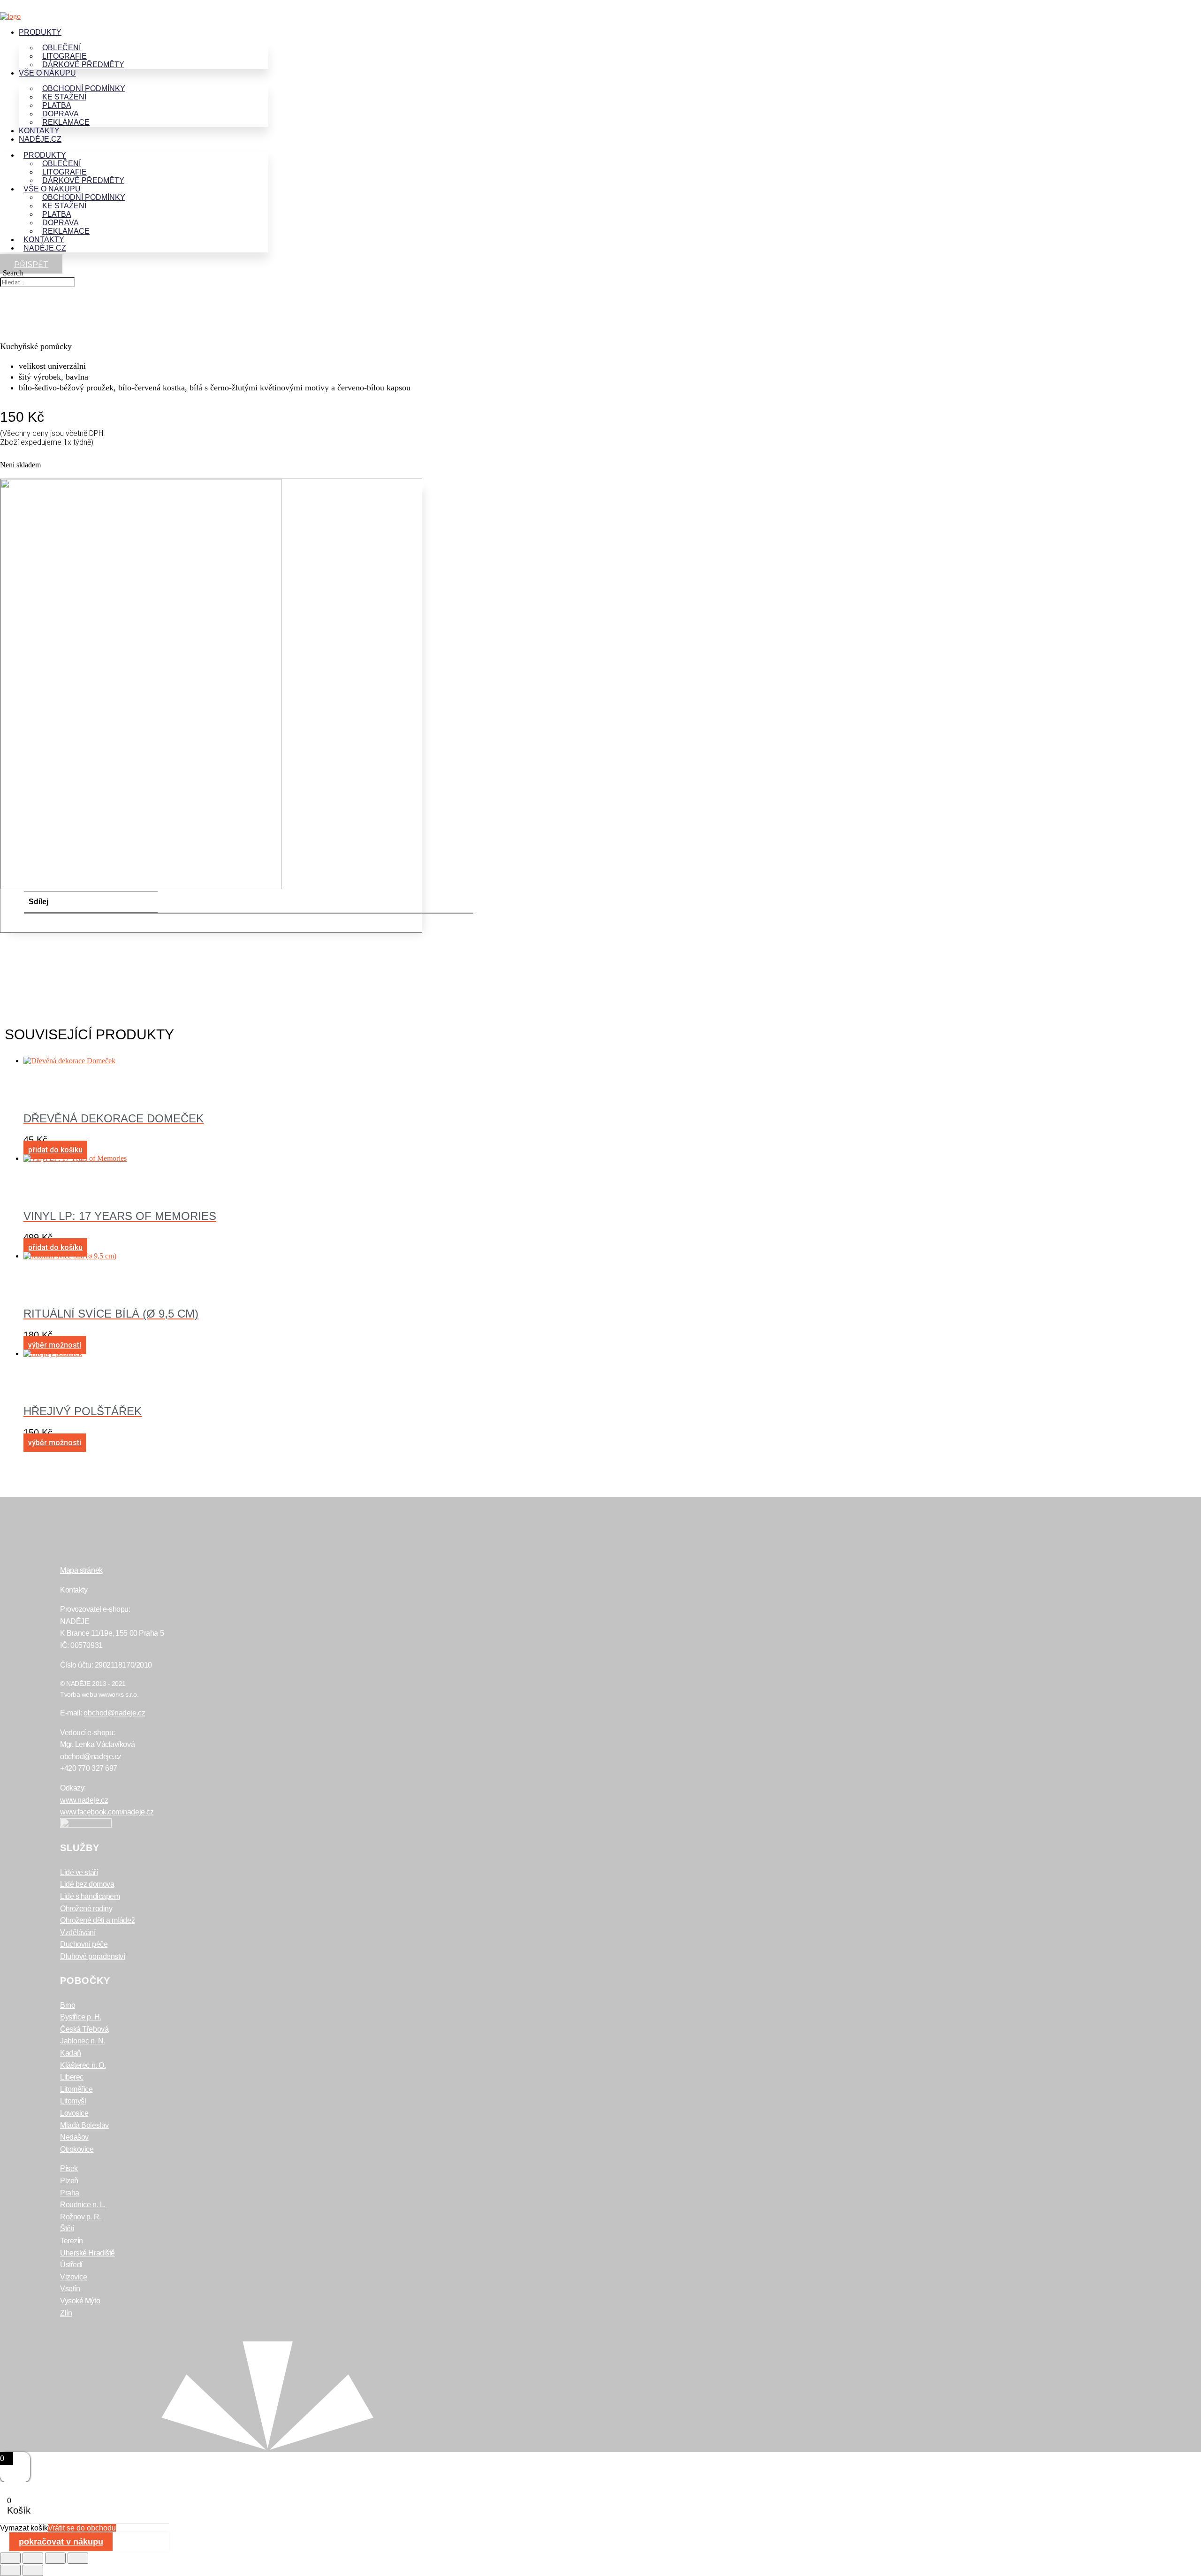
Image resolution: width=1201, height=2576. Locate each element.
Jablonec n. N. (83, 2041)
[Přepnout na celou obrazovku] (33, 2558)
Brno (68, 2005)
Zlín (66, 2313)
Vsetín (70, 2289)
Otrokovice (77, 2149)
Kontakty (39, 131)
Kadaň (71, 2053)
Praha (70, 2193)
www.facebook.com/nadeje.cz (107, 1812)
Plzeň (69, 2181)
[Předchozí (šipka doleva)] (10, 2570)
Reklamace (66, 122)
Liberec (72, 2077)
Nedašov (74, 2137)
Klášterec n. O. (83, 2065)
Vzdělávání (78, 1932)
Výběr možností (55, 1345)
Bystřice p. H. (81, 2017)
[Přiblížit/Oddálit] (10, 2558)
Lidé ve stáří (79, 1872)
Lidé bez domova (87, 1884)
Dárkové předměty (83, 65)
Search (13, 273)
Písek (69, 2168)
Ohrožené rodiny (86, 1909)
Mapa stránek (81, 1570)
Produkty (40, 32)
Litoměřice (76, 2089)
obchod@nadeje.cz (114, 1713)
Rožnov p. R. (81, 2217)
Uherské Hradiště (87, 2253)
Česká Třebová (84, 2029)
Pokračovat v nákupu (61, 2542)
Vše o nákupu (47, 73)
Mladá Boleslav (84, 2125)
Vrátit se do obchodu (82, 2528)
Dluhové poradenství (92, 1956)
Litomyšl (73, 2101)
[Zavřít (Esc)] (78, 2558)
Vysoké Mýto (80, 2301)
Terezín (72, 2241)
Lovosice (74, 2113)
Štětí (67, 2229)
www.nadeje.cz (84, 1800)
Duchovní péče (84, 1944)
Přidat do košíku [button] (55, 1150)
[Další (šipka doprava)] (33, 2570)
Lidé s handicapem (90, 1896)
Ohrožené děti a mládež (97, 1920)
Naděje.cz (40, 139)
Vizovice (73, 2277)
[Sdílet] (55, 2558)
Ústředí (71, 2265)
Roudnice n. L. (84, 2205)
